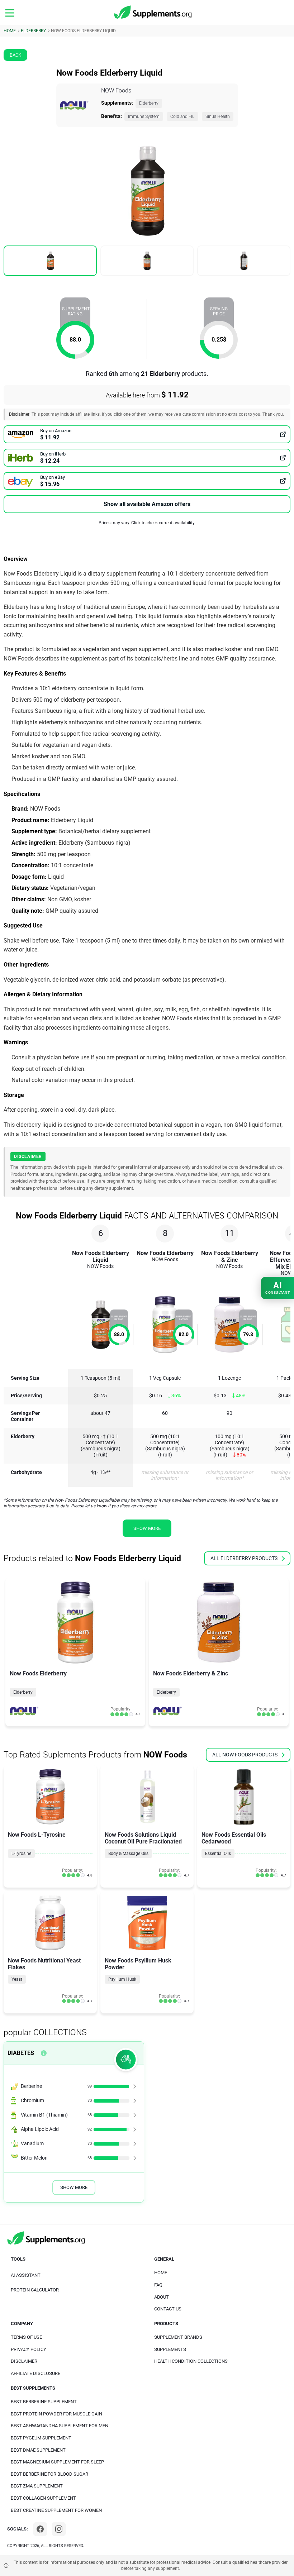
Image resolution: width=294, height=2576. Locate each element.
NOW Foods (116, 90)
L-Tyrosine (21, 1854)
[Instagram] (59, 2529)
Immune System (144, 116)
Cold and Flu (182, 116)
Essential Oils (218, 1854)
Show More (74, 2187)
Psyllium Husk (122, 1979)
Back (15, 55)
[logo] (153, 13)
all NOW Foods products (245, 1755)
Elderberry (149, 103)
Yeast (17, 1979)
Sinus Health (218, 116)
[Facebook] (40, 2529)
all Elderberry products (244, 1558)
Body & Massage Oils (128, 1854)
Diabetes (21, 2053)
